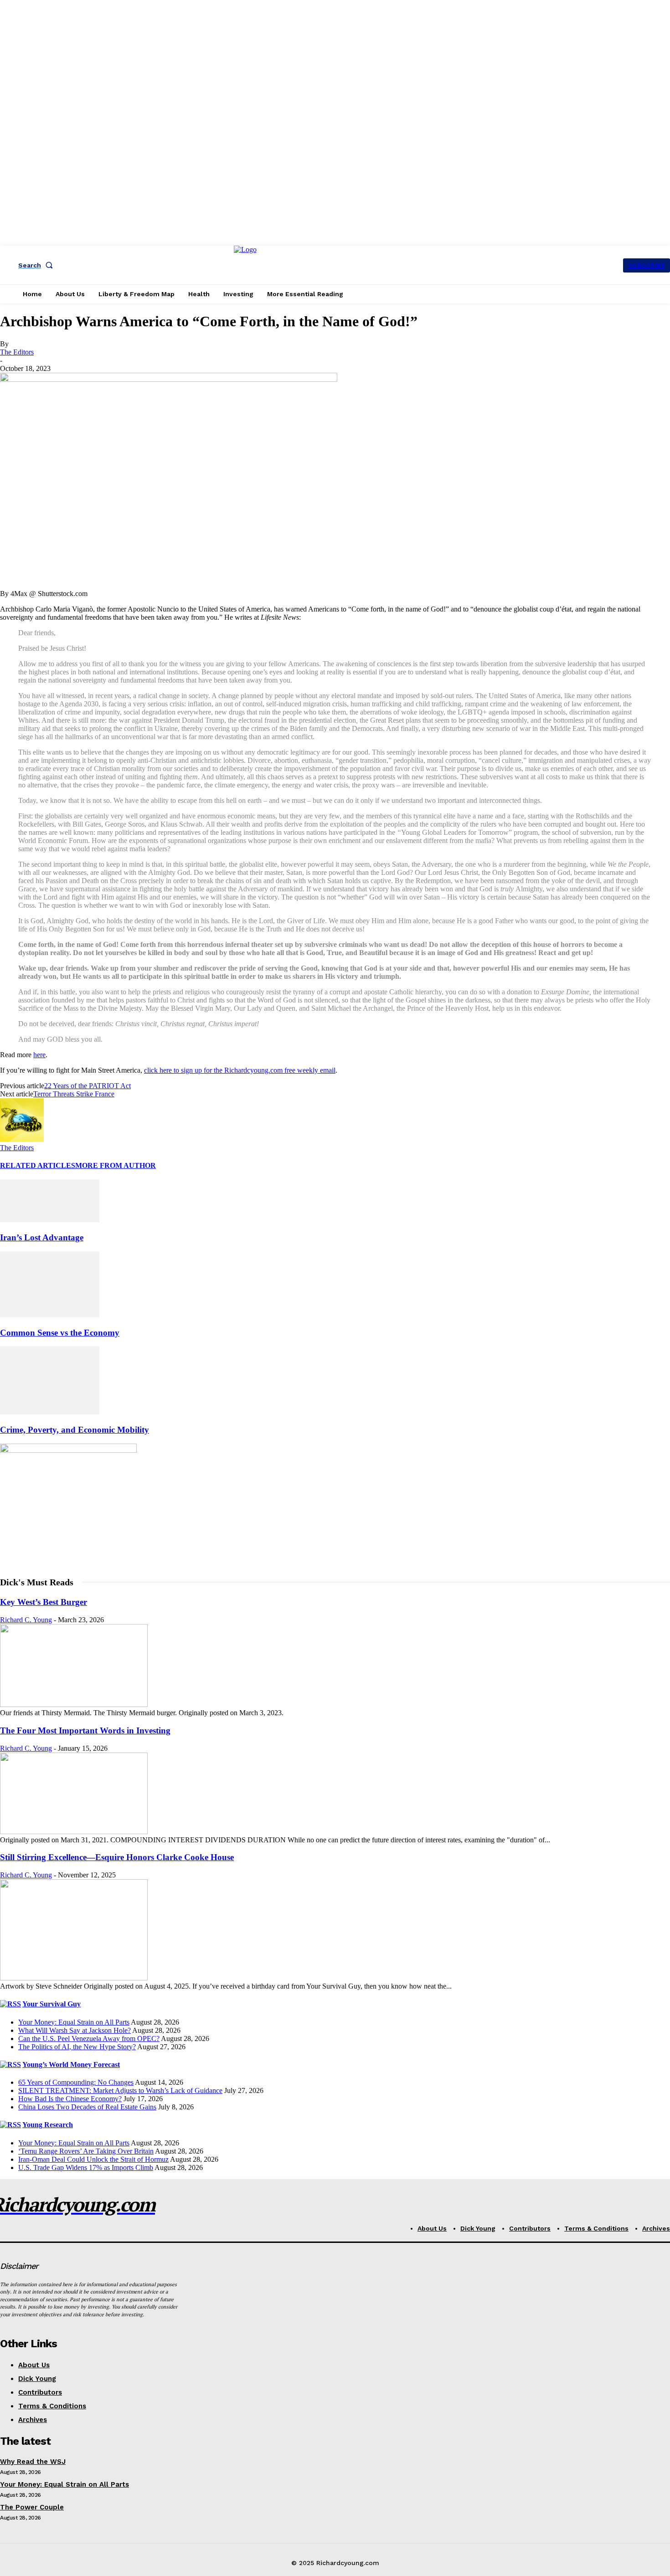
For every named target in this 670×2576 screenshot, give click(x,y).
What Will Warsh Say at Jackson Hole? (75, 2030)
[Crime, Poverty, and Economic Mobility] (50, 1412)
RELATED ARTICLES (38, 1165)
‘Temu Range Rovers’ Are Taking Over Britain (86, 2151)
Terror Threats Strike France (74, 1094)
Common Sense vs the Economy (60, 1333)
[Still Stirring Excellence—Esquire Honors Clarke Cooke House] (74, 1978)
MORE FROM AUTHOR (116, 1165)
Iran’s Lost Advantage (42, 1237)
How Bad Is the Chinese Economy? (70, 2099)
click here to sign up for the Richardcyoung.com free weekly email (240, 1070)
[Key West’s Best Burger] (74, 1704)
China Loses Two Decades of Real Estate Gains (87, 2107)
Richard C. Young (26, 1620)
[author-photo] (22, 1139)
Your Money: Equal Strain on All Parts (74, 2022)
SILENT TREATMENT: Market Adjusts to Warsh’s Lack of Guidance (120, 2090)
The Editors (17, 352)
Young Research (48, 2125)
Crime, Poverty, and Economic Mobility (75, 1430)
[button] (37, 265)
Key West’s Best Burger (44, 1602)
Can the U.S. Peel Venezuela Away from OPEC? (89, 2039)
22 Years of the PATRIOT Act (88, 1086)
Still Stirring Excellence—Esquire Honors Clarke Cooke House (117, 1857)
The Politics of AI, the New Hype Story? (77, 2047)
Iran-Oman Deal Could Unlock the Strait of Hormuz (93, 2159)
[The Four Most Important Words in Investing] (74, 1832)
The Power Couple (32, 2507)
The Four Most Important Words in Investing (85, 1730)
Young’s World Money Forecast (71, 2064)
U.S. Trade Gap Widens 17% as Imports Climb (86, 2167)
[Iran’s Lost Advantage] (50, 1220)
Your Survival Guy (52, 2004)
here (39, 1055)
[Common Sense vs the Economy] (50, 1315)
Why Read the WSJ (33, 2462)
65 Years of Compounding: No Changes (76, 2082)
